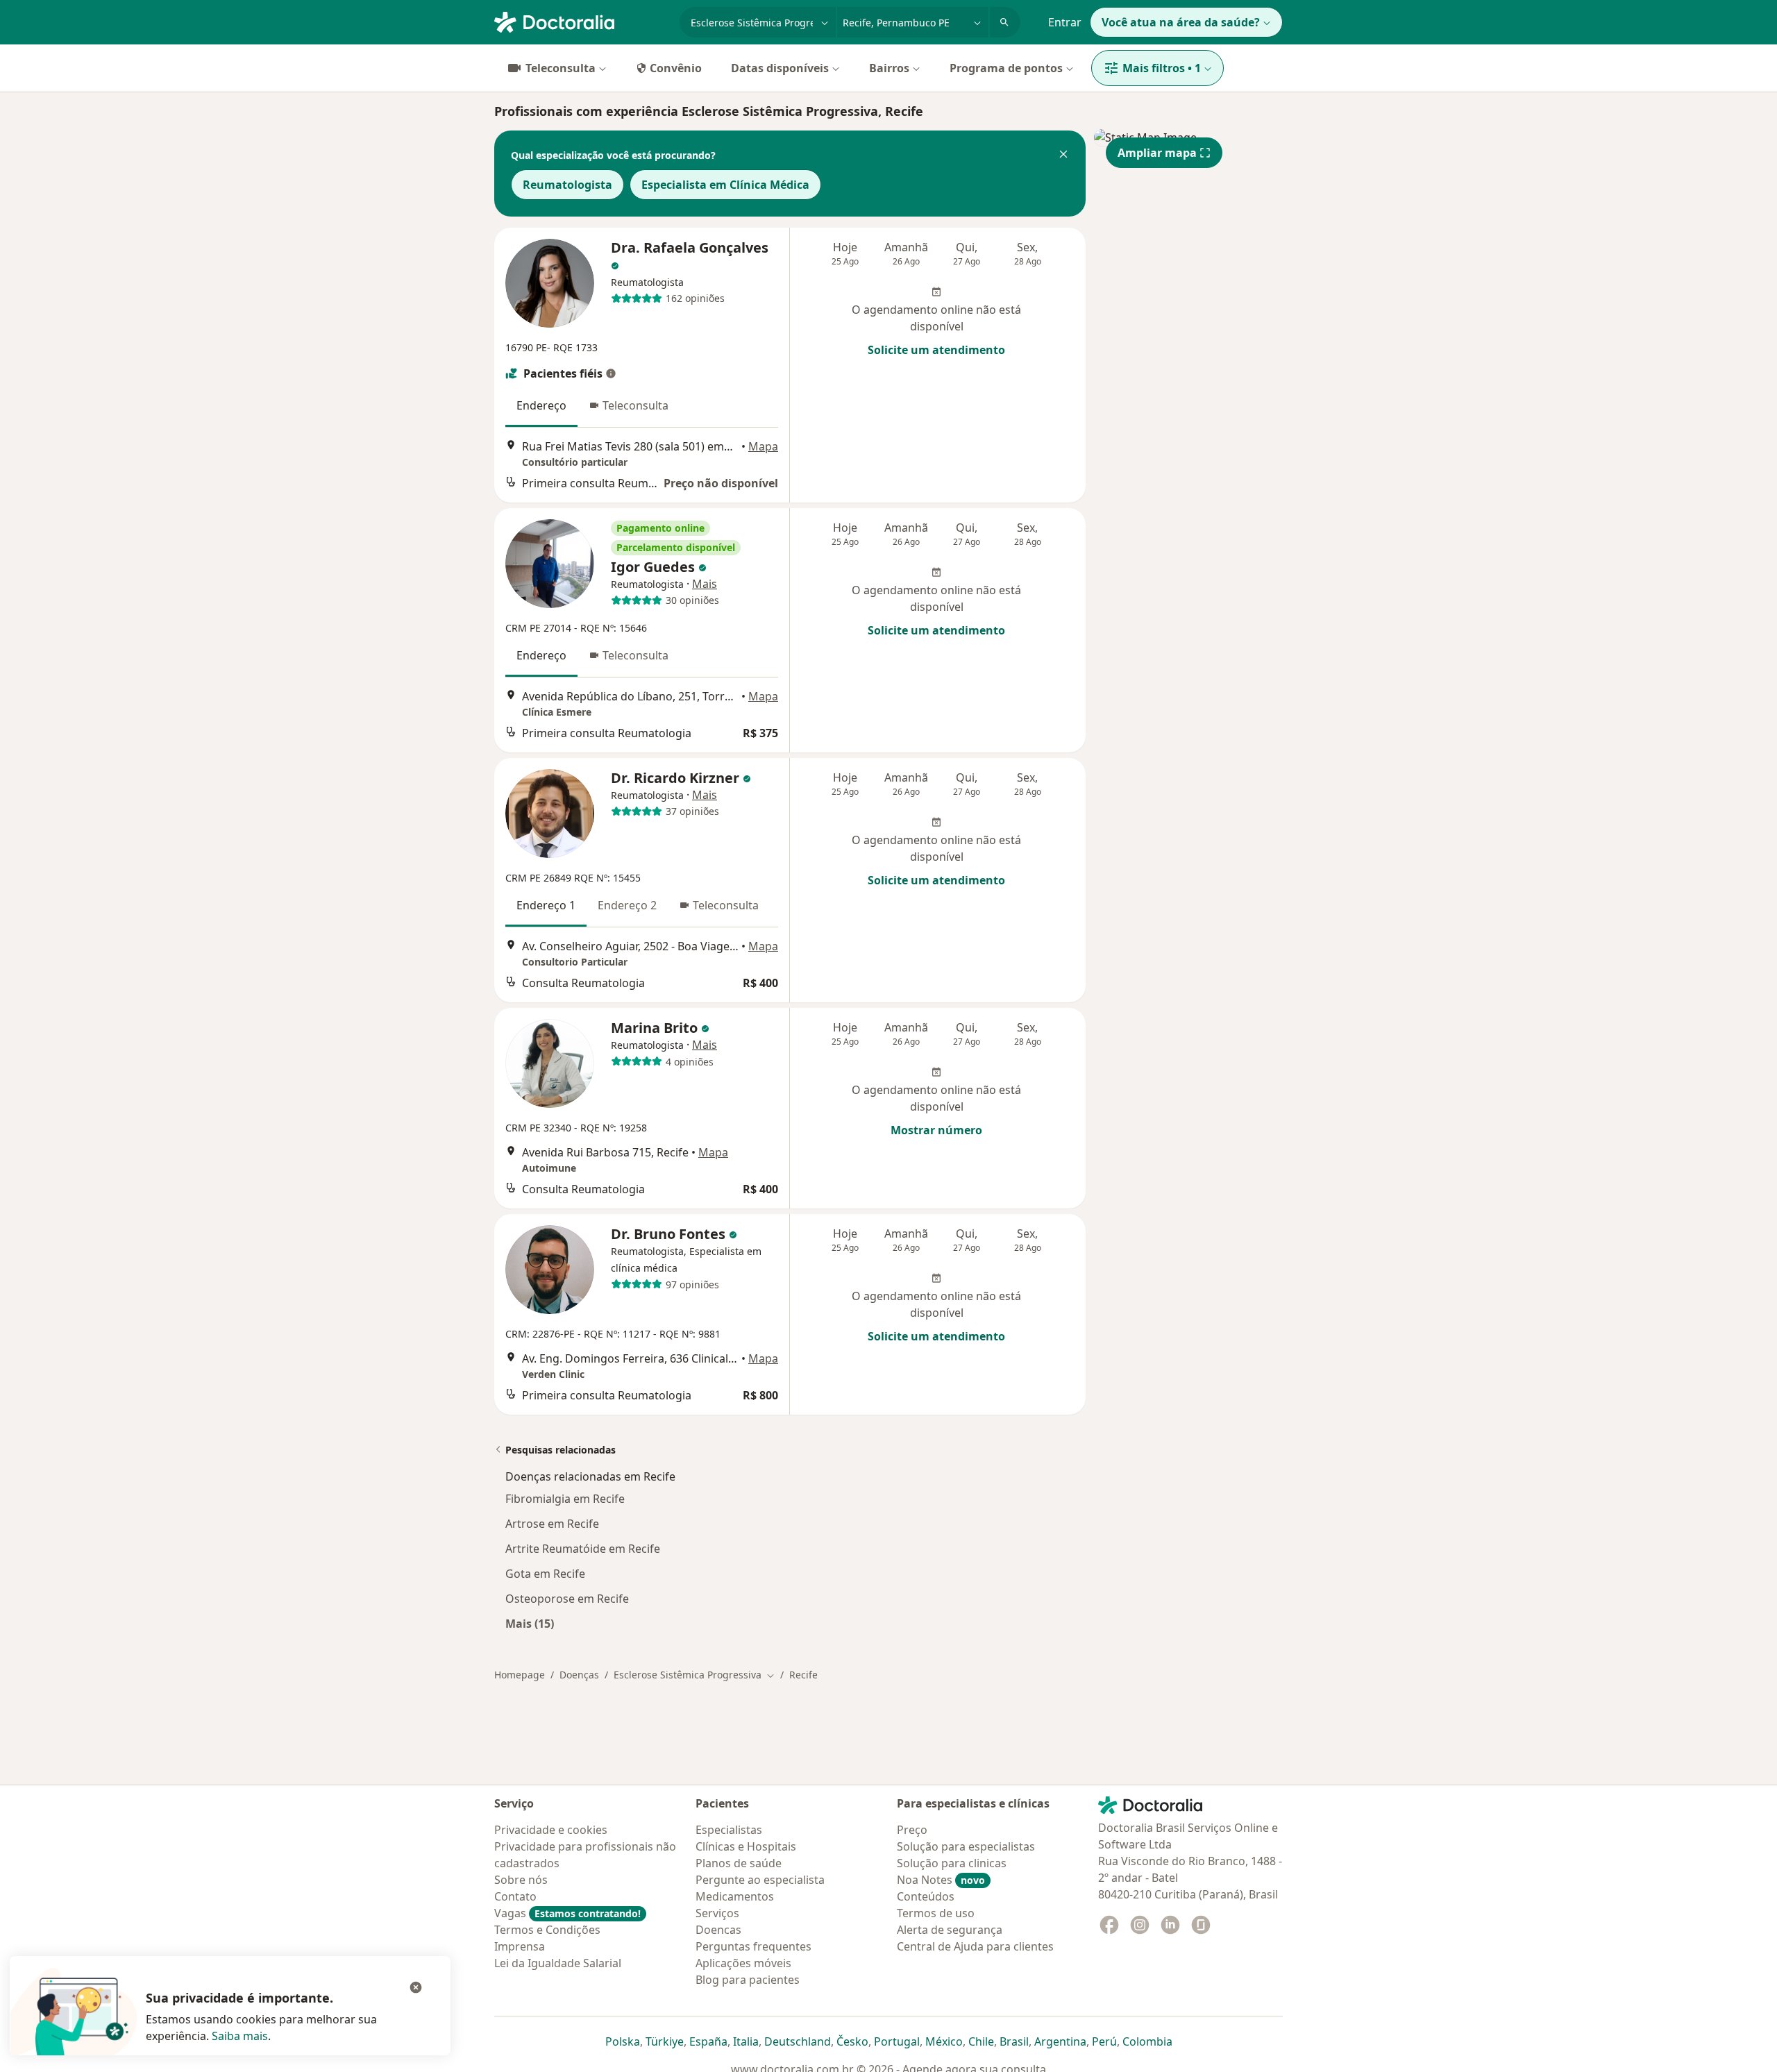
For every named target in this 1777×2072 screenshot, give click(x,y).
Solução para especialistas (966, 1846)
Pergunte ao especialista (760, 1880)
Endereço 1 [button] (546, 905)
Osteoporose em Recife (567, 1599)
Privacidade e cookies (551, 1830)
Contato (515, 1896)
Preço (912, 1830)
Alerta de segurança (950, 1930)
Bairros (889, 68)
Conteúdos (926, 1896)
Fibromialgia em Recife (565, 1499)
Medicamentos (735, 1896)
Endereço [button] (541, 405)
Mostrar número (936, 1130)
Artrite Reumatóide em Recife (583, 1549)
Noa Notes (941, 1880)
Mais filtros (1162, 68)
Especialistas (729, 1830)
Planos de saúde (739, 1863)
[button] (1063, 155)
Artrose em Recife (552, 1524)
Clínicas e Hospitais (746, 1846)
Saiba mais (240, 2036)
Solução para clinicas (952, 1863)
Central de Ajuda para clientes (975, 1946)
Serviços (717, 1913)
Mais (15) (530, 1623)
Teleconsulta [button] (635, 405)
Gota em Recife (545, 1574)
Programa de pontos (1006, 68)
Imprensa (520, 1946)
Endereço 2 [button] (627, 905)
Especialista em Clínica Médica (725, 185)
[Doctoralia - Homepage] (581, 21)
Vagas (567, 1913)
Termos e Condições (547, 1930)
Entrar (1065, 22)
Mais (705, 584)
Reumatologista (567, 185)
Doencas (718, 1930)
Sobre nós (521, 1880)
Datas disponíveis (780, 68)
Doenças (579, 1675)
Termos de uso (936, 1913)
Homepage (520, 1675)
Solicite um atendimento (936, 350)
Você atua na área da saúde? (1181, 22)
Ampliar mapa (1157, 153)
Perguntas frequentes (753, 1946)
